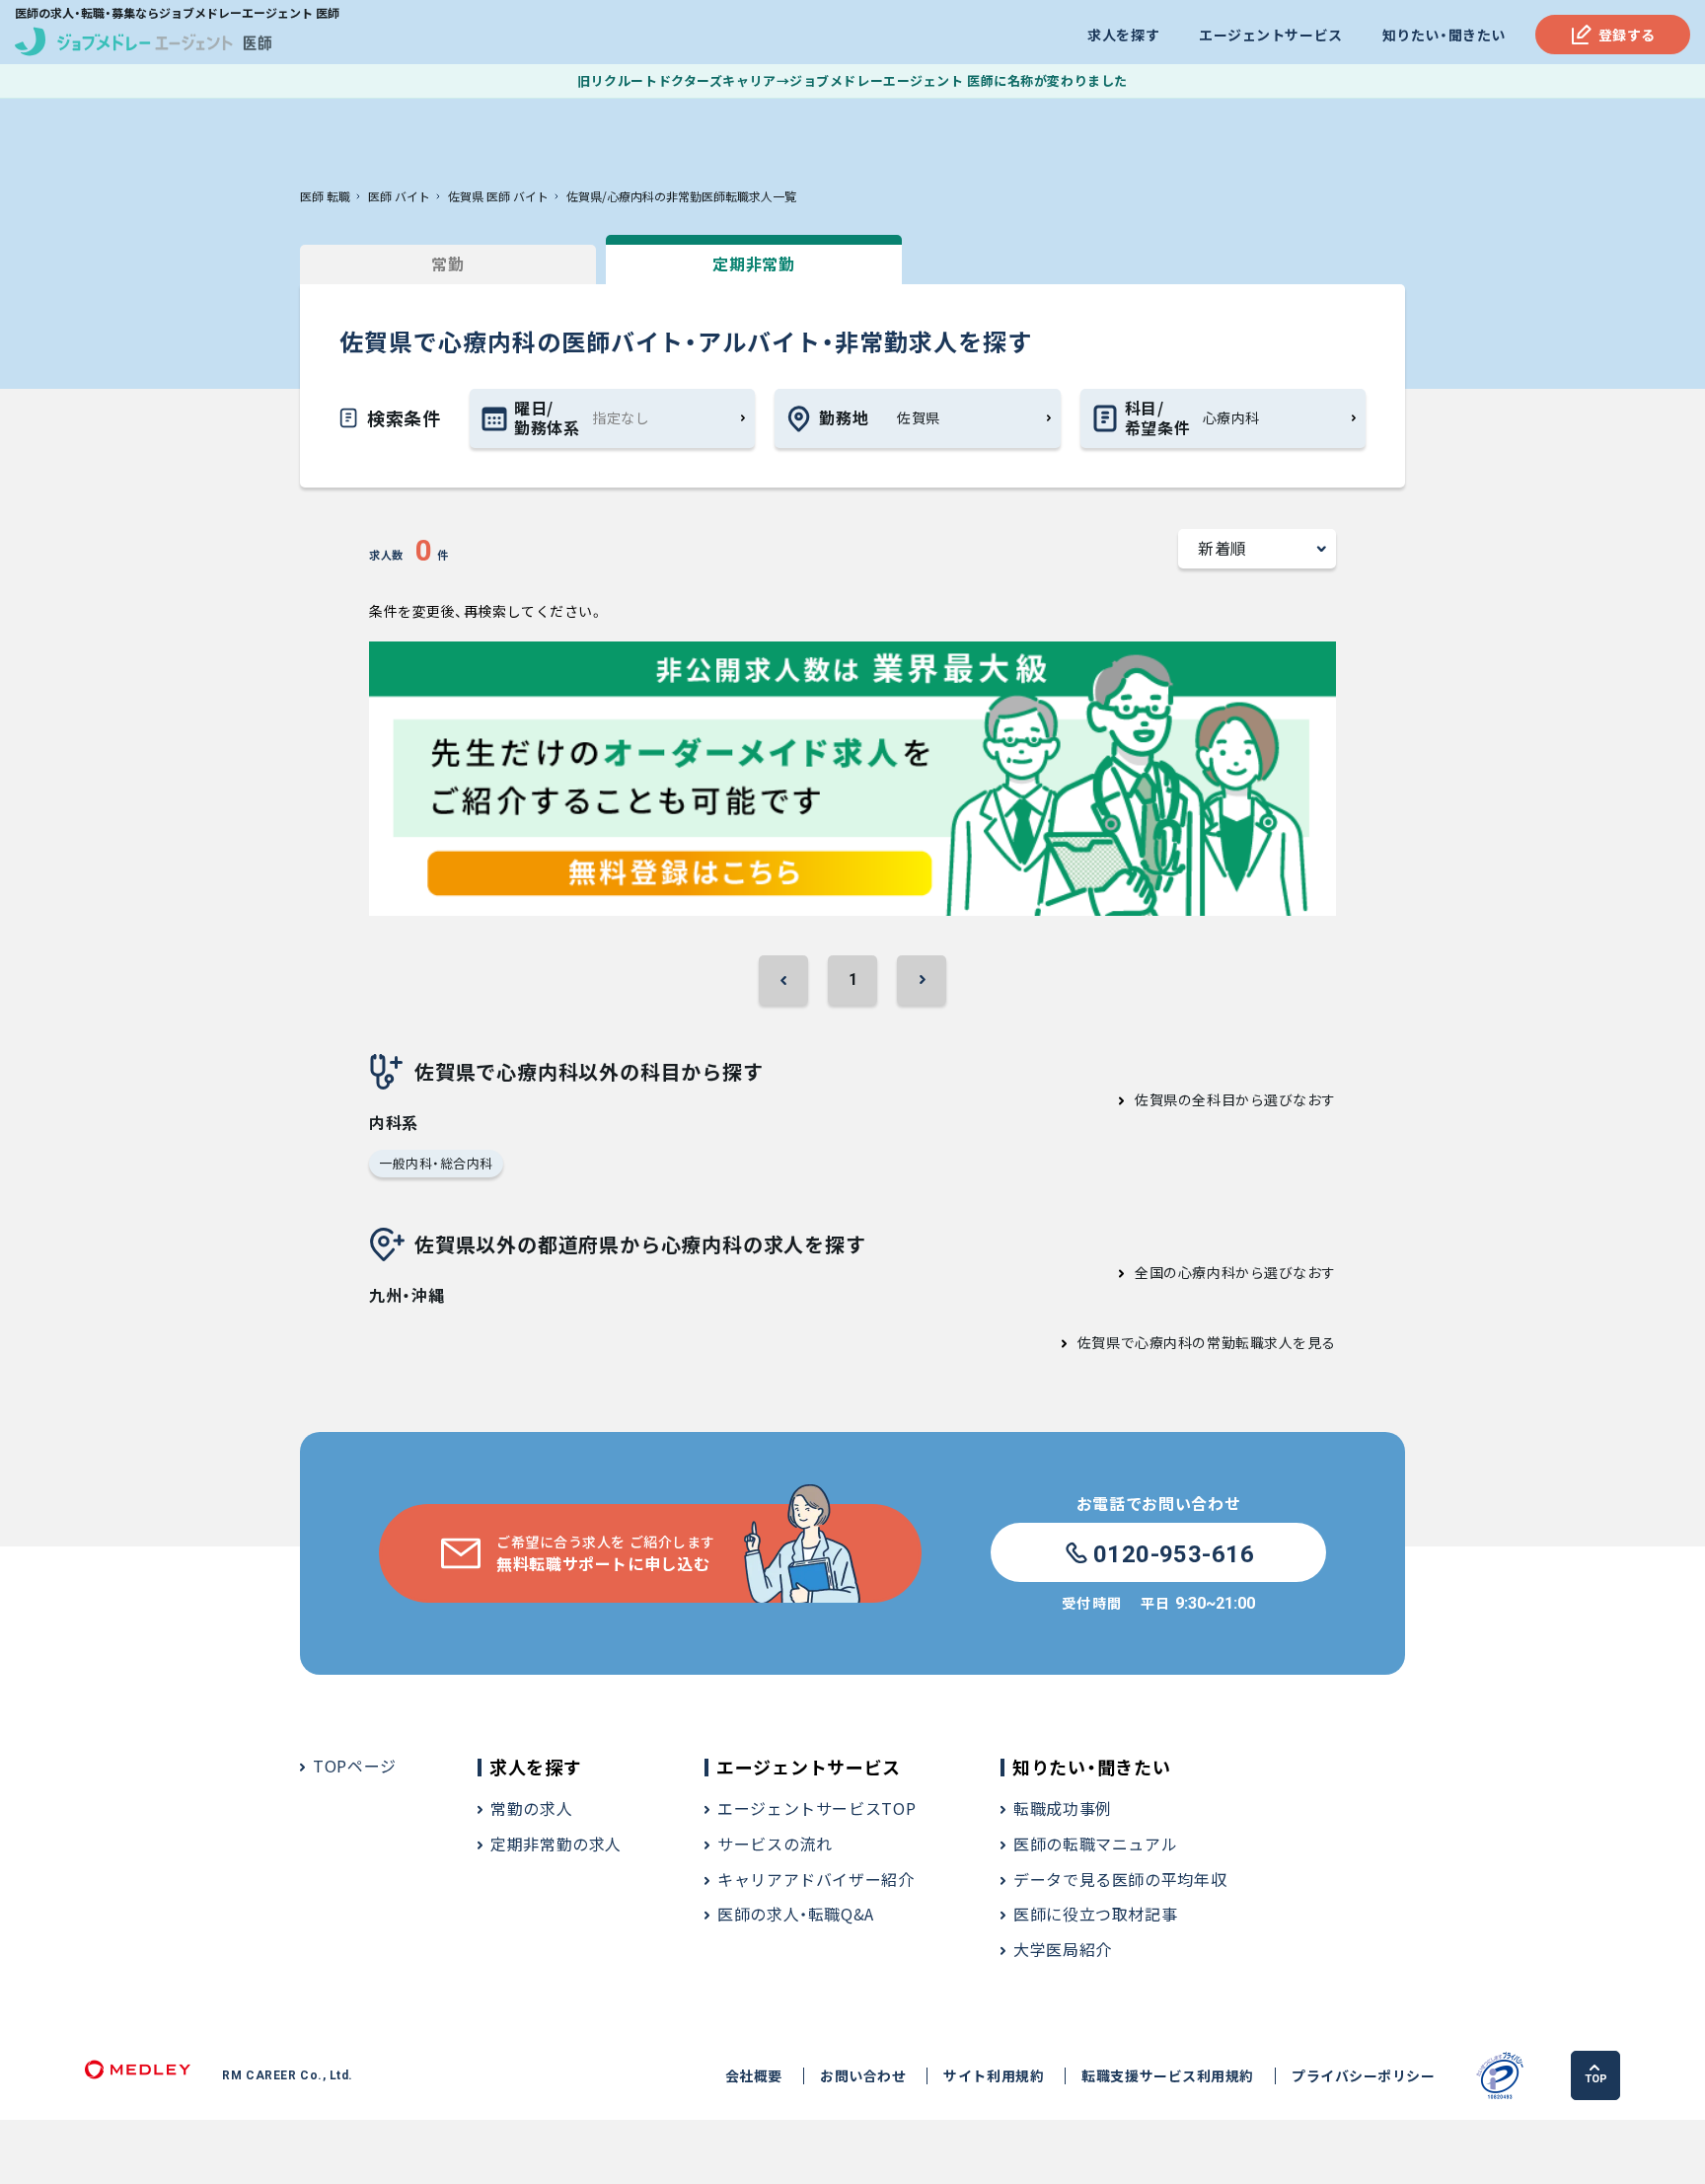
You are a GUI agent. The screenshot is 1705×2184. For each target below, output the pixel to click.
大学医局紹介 (1063, 1949)
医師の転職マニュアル (1095, 1844)
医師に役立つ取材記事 (1095, 1914)
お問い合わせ (863, 2076)
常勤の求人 (531, 1808)
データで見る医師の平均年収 (1120, 1879)
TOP (1596, 2079)
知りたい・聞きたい (1444, 35)
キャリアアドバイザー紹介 (816, 1879)
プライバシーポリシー (1364, 2076)
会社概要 (754, 2076)
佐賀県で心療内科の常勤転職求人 (1185, 1342)
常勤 (447, 264)
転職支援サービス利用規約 (1168, 2076)
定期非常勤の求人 (556, 1844)
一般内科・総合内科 (436, 1163)
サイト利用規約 (994, 2076)
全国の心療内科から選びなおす (1235, 1272)
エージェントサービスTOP (816, 1808)
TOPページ (355, 1766)
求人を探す (1123, 35)
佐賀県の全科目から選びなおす (1235, 1099)
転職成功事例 (1063, 1808)
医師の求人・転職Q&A (796, 1914)
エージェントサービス (1271, 35)
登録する (1627, 35)
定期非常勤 (753, 264)
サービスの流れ (775, 1844)
